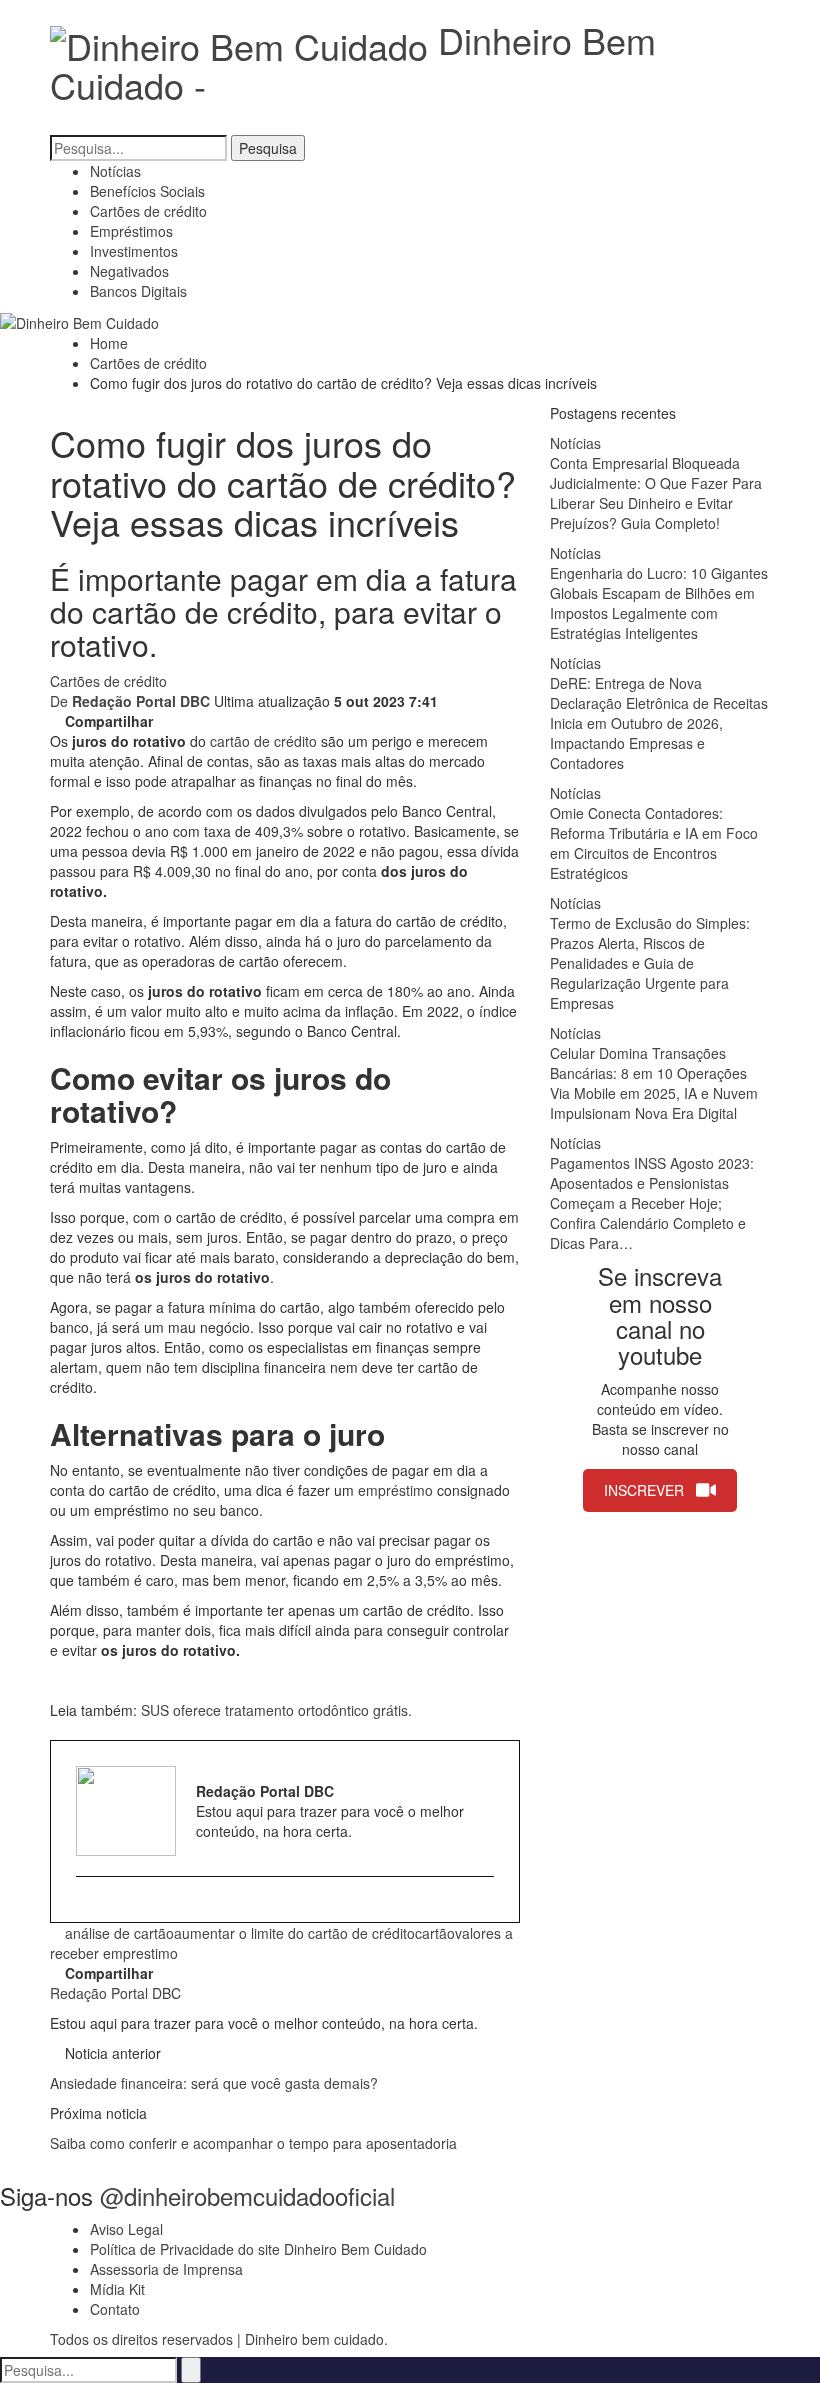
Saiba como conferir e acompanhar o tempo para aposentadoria (253, 2143)
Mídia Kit (117, 2289)
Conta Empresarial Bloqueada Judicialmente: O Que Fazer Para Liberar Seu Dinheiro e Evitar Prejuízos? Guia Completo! (656, 493)
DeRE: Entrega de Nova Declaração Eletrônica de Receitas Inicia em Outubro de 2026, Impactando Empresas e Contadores (659, 723)
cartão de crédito (263, 741)
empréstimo (395, 1490)
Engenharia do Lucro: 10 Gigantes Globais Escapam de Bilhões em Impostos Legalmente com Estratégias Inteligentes (659, 603)
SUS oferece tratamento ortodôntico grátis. (278, 1710)
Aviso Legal (126, 2229)
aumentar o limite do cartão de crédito (294, 1933)
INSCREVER (644, 1490)
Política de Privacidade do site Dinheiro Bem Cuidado (258, 2249)
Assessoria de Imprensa (166, 2269)
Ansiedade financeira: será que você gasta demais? (214, 2083)
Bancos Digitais (138, 291)
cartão (435, 1933)
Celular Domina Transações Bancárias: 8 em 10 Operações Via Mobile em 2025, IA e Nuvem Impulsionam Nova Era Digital (654, 1083)
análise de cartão (119, 1933)
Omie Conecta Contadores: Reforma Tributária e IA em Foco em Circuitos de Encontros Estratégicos (654, 843)
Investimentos (134, 251)
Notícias (115, 171)
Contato (115, 2309)
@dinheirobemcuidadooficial (247, 2195)
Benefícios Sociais (147, 191)
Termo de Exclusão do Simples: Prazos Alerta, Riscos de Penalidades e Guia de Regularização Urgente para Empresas (650, 963)
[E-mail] (85, 1909)
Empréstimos (131, 231)
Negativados (129, 271)
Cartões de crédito (148, 211)
